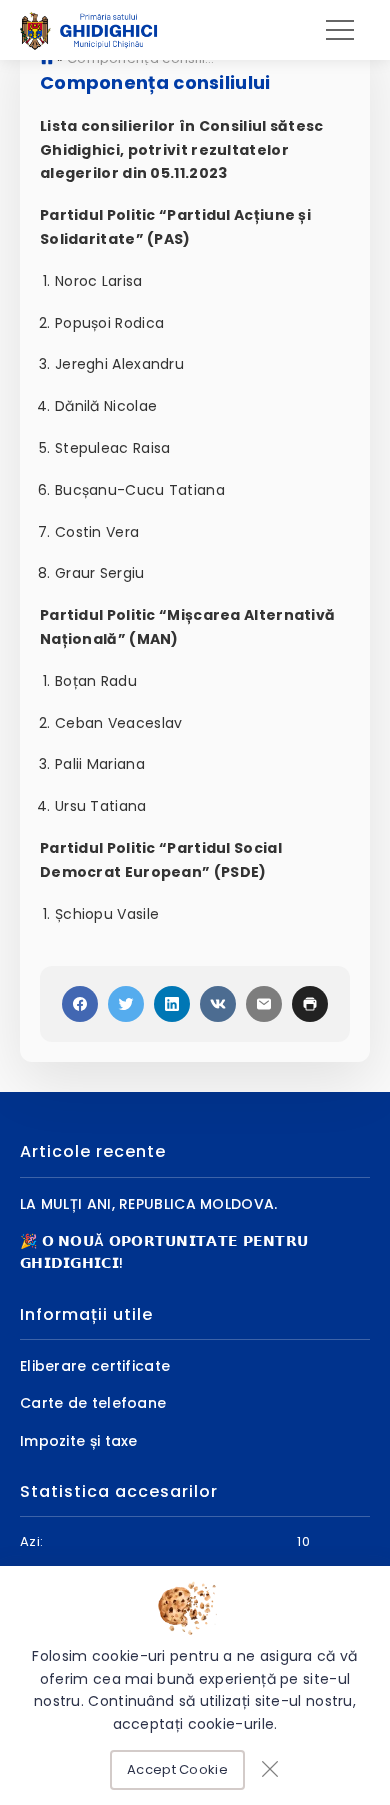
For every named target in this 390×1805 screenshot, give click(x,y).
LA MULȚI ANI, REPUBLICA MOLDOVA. (149, 1204)
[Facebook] (80, 1004)
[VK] (218, 1004)
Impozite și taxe (79, 1441)
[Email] (264, 1004)
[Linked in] (172, 1004)
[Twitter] (126, 1004)
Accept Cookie (177, 1769)
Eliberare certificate (95, 1366)
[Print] (310, 1004)
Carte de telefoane (93, 1403)
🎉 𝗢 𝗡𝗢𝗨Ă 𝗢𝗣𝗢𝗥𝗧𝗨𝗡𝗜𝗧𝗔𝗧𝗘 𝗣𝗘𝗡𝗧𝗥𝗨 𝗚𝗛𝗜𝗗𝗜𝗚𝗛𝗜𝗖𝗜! (164, 1252)
